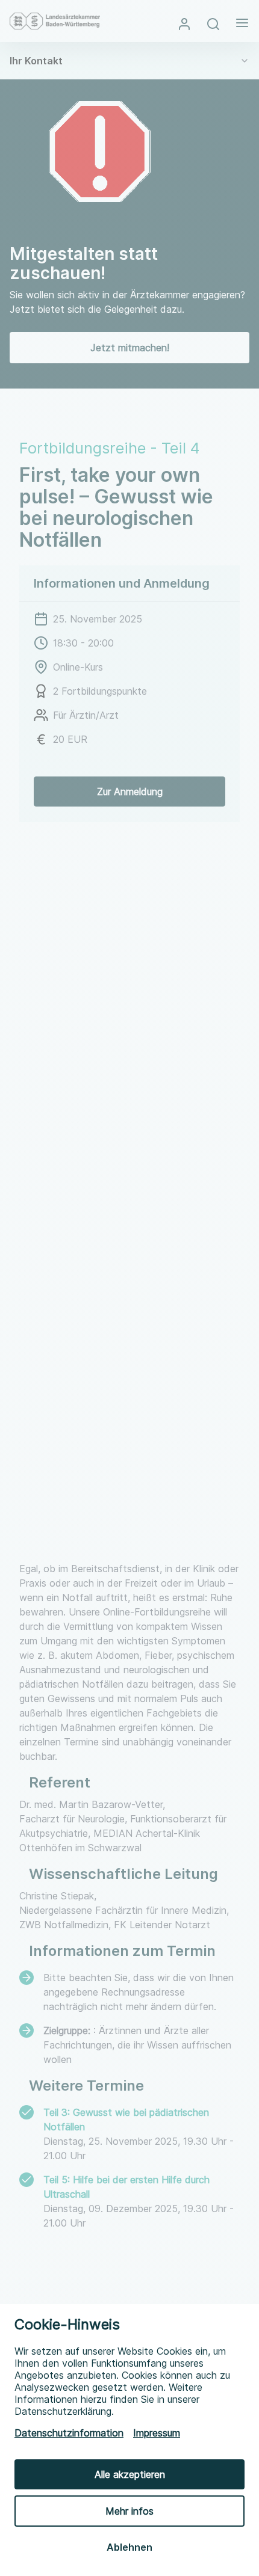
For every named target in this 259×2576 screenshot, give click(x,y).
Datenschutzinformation (69, 2433)
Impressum (157, 2433)
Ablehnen (129, 2547)
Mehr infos (129, 2511)
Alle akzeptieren (130, 2474)
